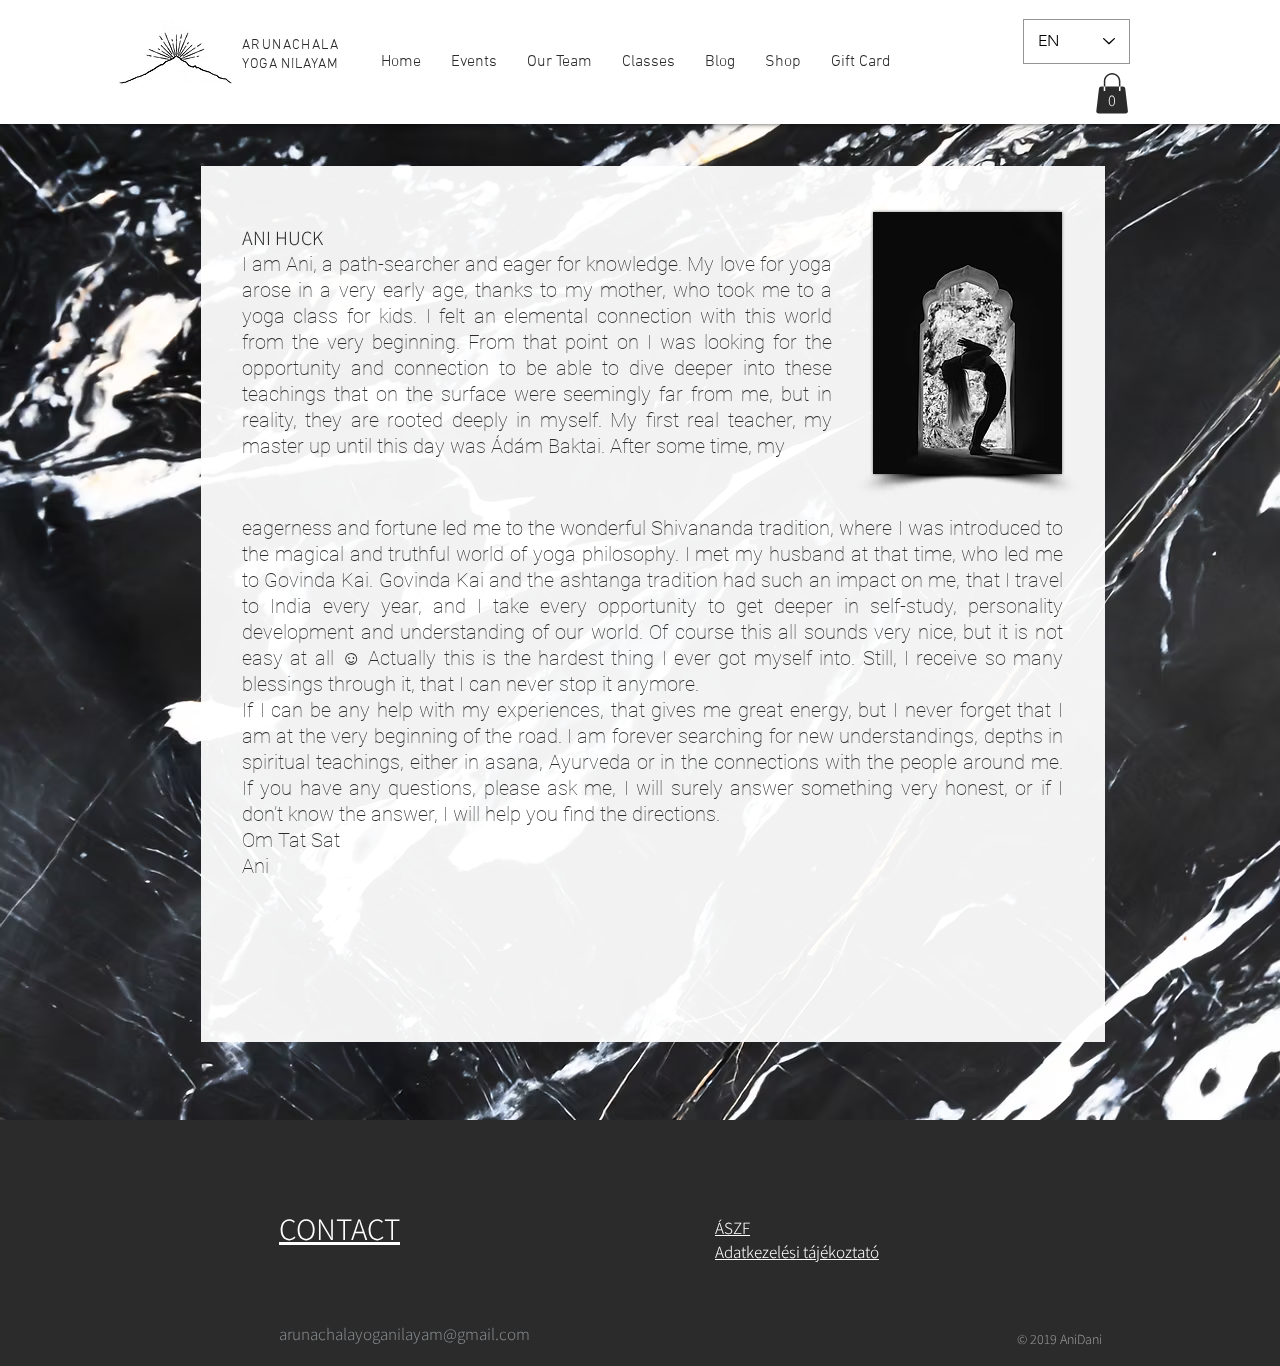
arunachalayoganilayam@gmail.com (404, 1334)
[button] (1112, 93)
